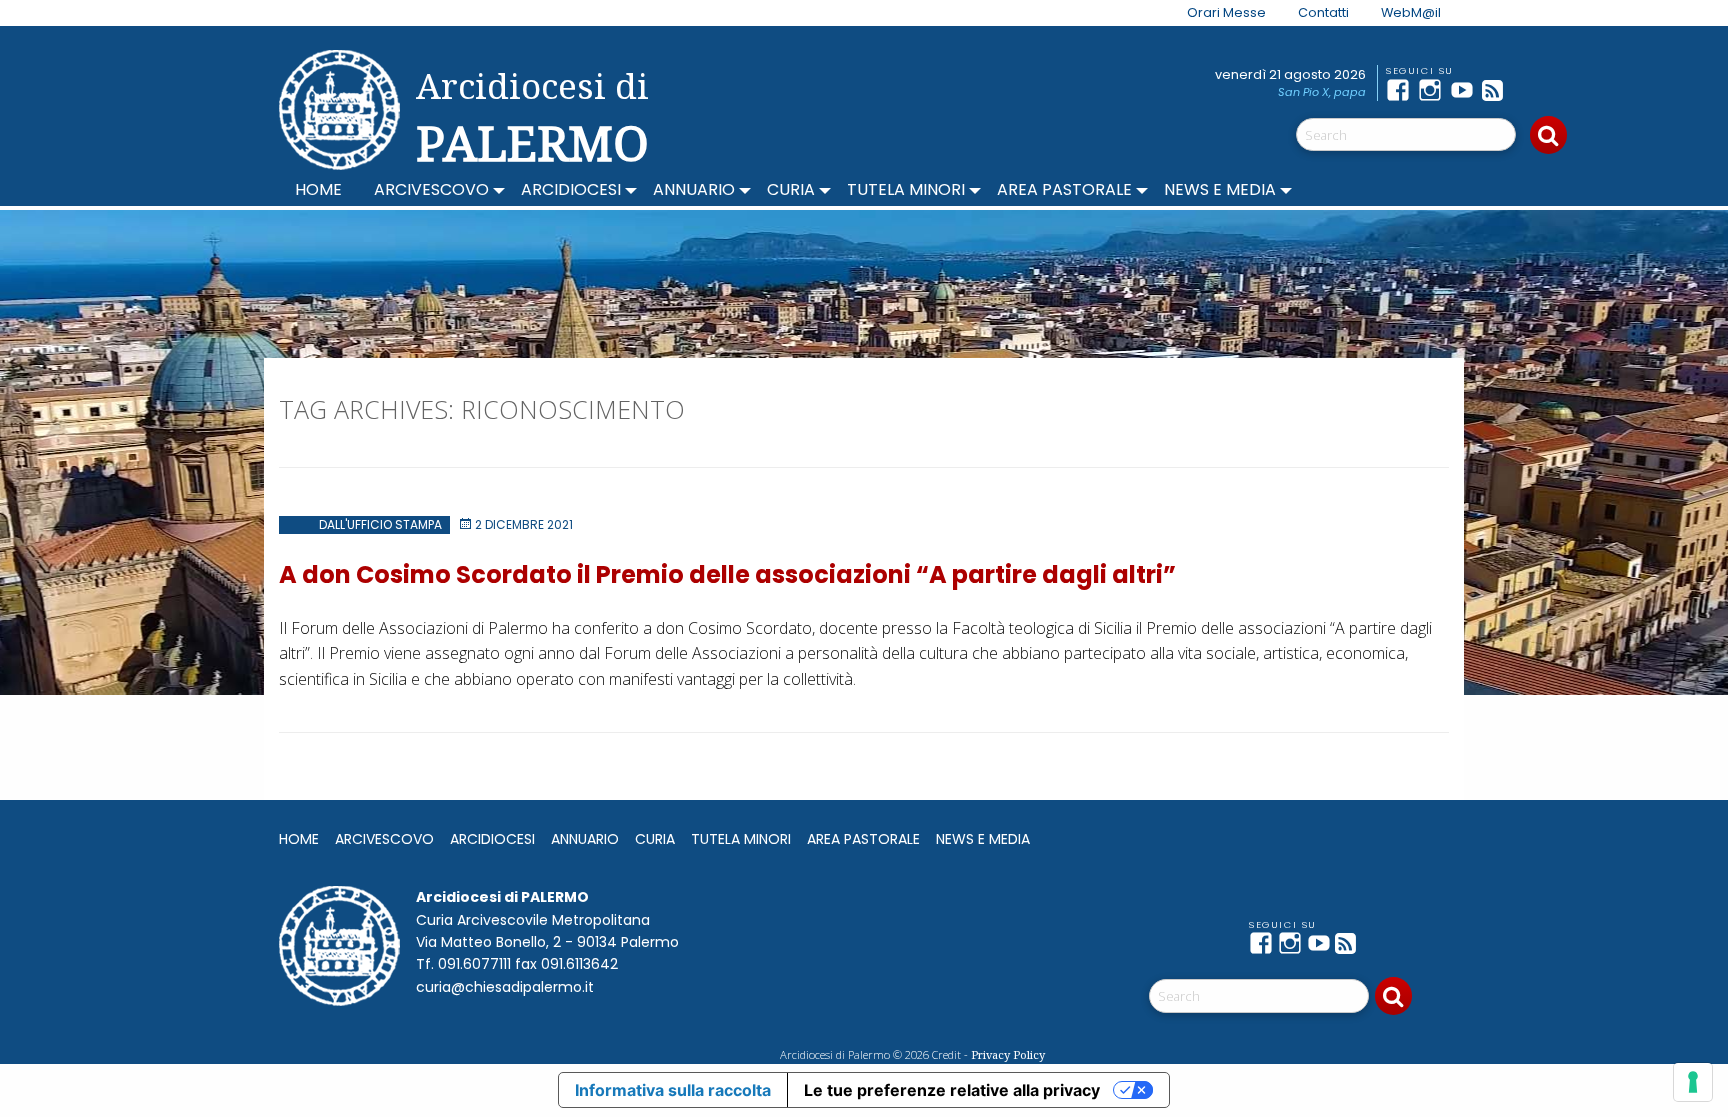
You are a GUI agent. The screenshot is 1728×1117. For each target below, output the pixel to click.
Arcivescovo (431, 189)
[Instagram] (1434, 90)
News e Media (1220, 189)
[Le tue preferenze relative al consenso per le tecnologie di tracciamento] (1693, 1082)
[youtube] (1466, 90)
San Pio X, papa (1322, 92)
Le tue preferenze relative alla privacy (952, 1090)
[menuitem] (1214, 13)
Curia (791, 189)
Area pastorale (1064, 189)
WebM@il (1411, 12)
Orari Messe (1226, 12)
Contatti (1323, 12)
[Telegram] (1530, 90)
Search (1548, 135)
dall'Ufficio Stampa (380, 524)
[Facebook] (1402, 90)
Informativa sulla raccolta (673, 1090)
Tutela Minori (906, 189)
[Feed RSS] (1498, 90)
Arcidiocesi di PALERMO (532, 118)
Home (318, 189)
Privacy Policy (1008, 1054)
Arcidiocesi (571, 189)
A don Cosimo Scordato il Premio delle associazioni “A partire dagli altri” (727, 574)
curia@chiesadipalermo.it (505, 987)
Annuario (694, 189)
